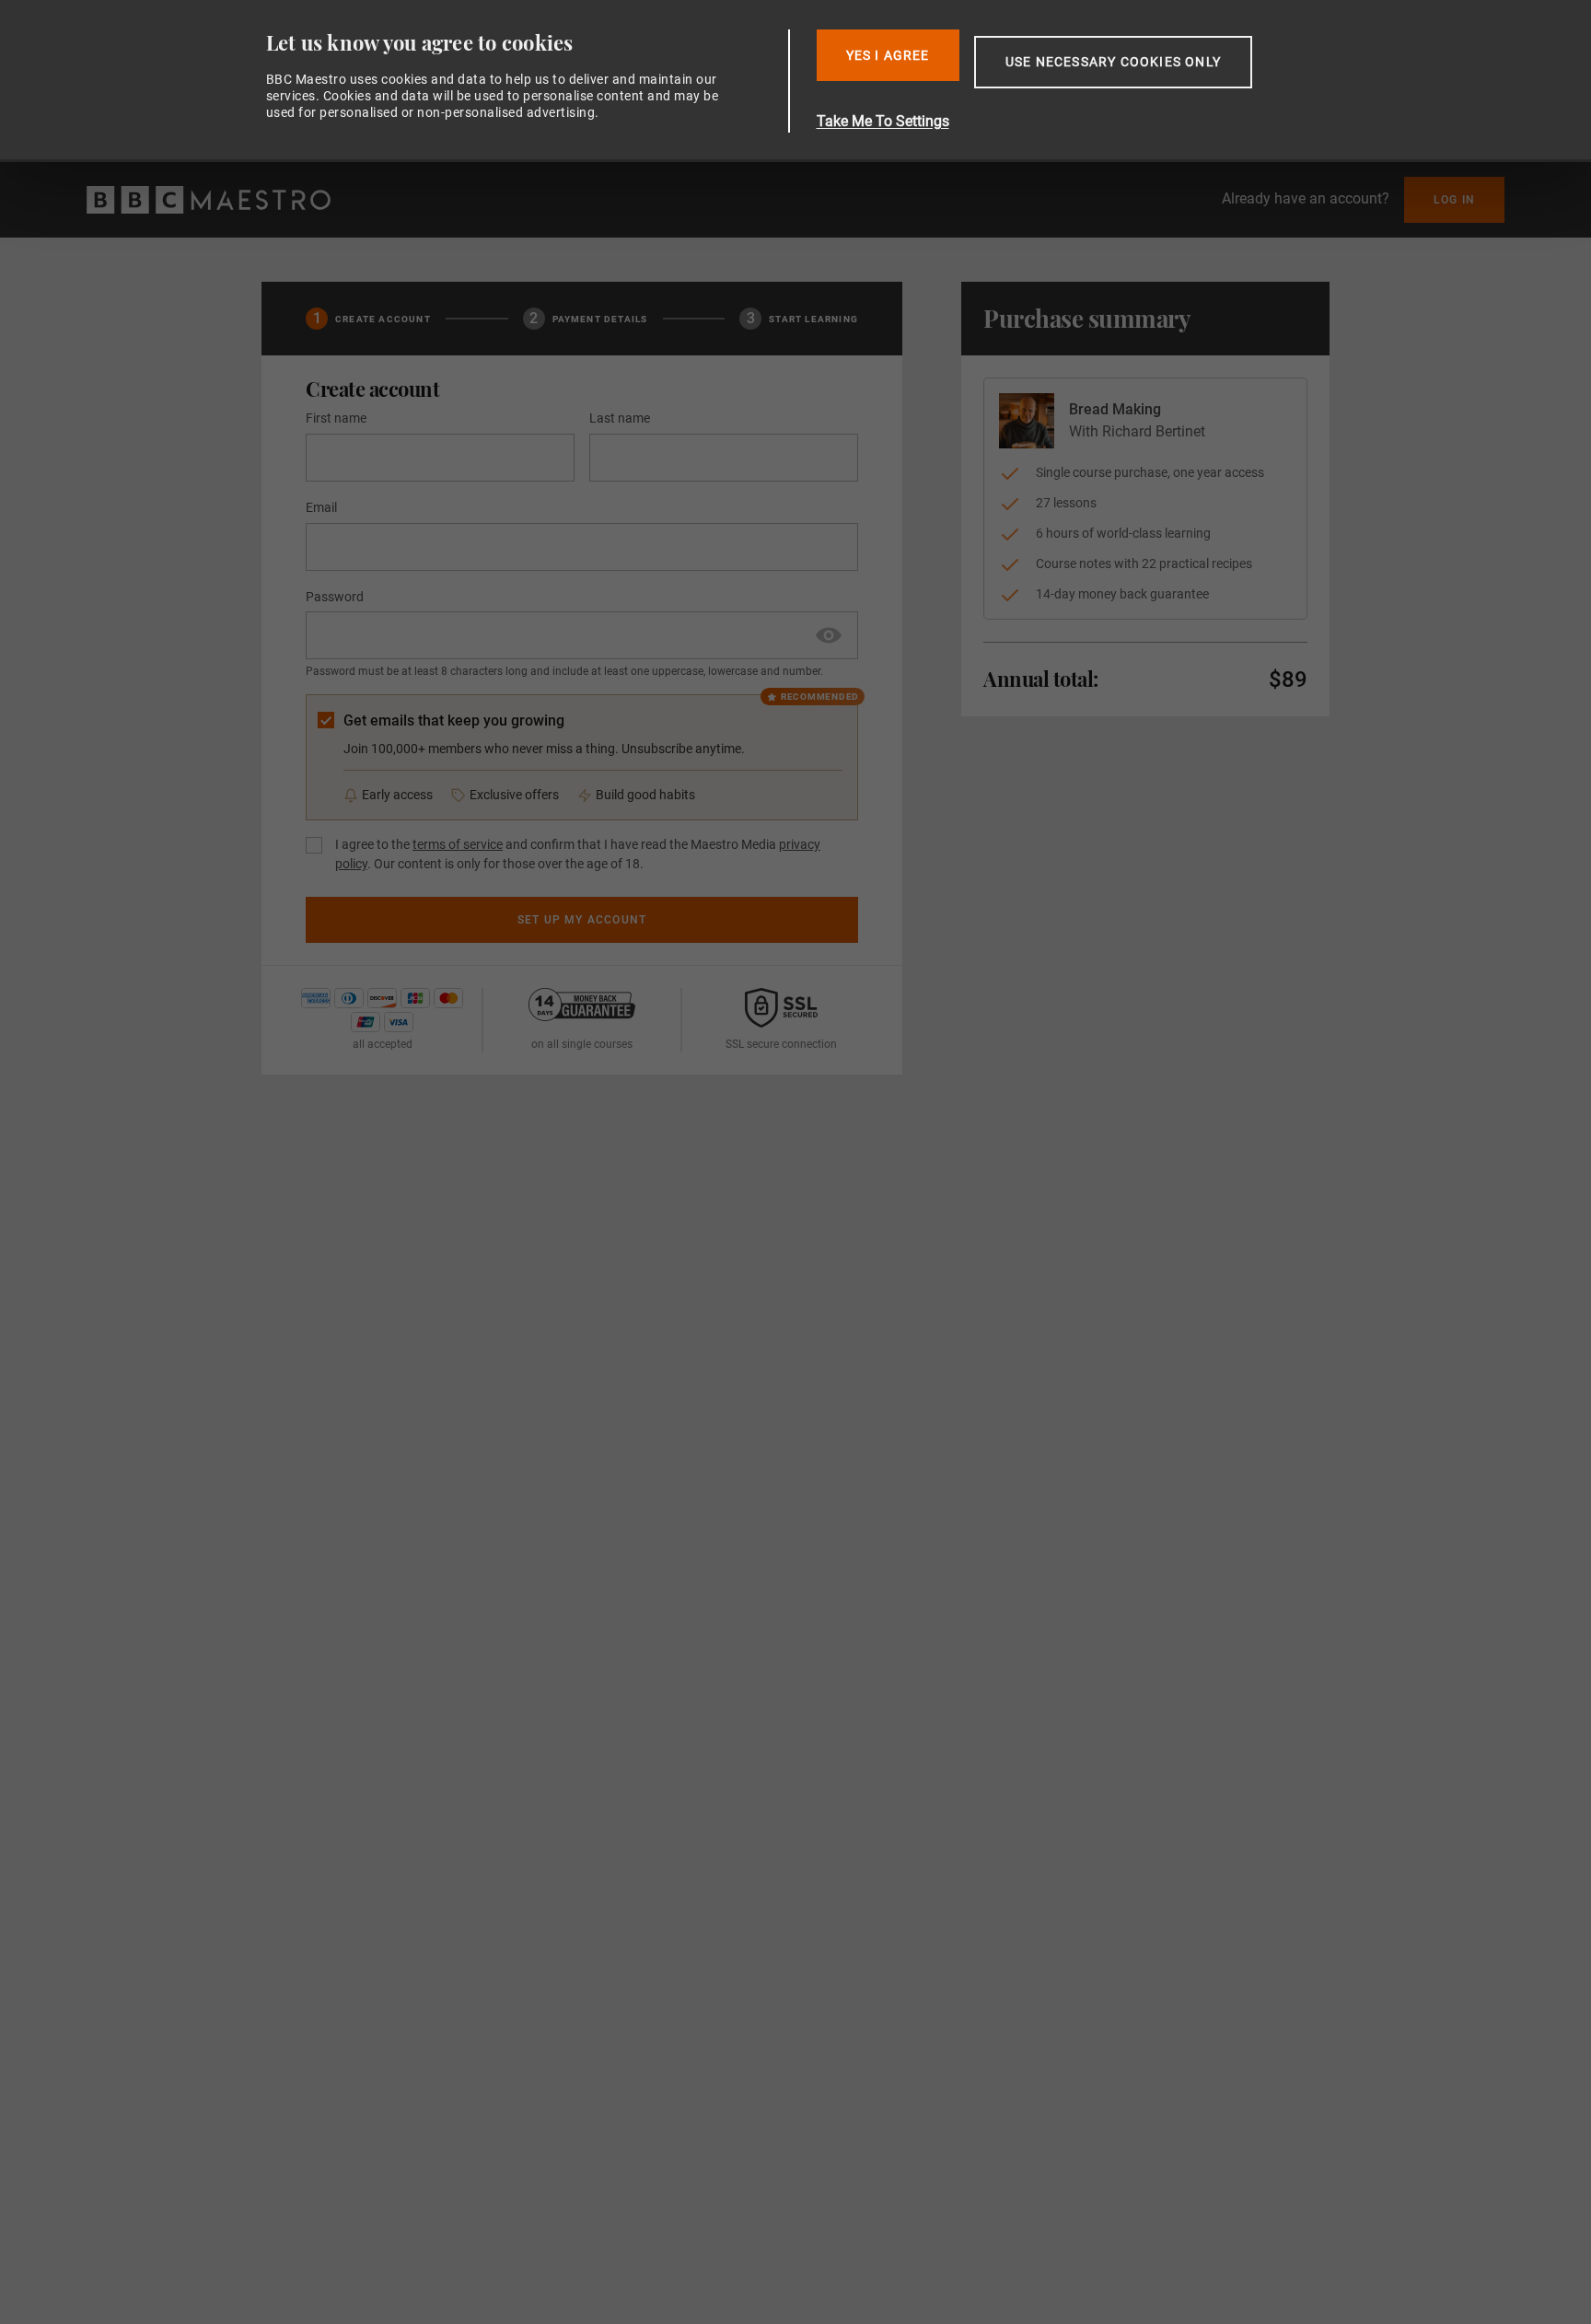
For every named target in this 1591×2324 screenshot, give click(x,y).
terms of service (458, 844)
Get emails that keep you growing (454, 720)
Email (321, 507)
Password (335, 597)
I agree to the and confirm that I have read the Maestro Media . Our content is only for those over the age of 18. (578, 854)
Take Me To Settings (883, 121)
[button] (829, 635)
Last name (620, 418)
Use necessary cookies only (1113, 62)
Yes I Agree (888, 55)
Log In (1454, 200)
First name (336, 418)
